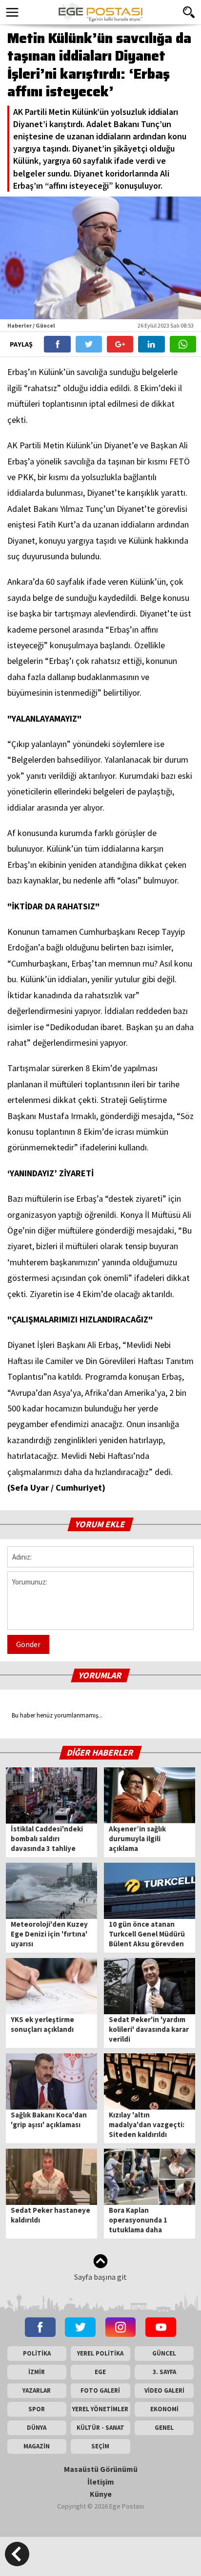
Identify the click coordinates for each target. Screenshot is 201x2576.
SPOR (37, 2409)
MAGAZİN (37, 2446)
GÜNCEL (164, 2353)
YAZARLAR (37, 2390)
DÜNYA (37, 2428)
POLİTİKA (37, 2353)
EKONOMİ (164, 2409)
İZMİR (37, 2372)
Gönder (28, 1644)
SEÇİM (100, 2446)
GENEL (164, 2428)
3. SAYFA (164, 2372)
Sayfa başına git (100, 2277)
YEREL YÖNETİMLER (100, 2409)
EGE (100, 2372)
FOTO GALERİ (100, 2390)
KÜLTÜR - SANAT (100, 2428)
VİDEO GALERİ (164, 2390)
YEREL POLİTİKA (100, 2353)
